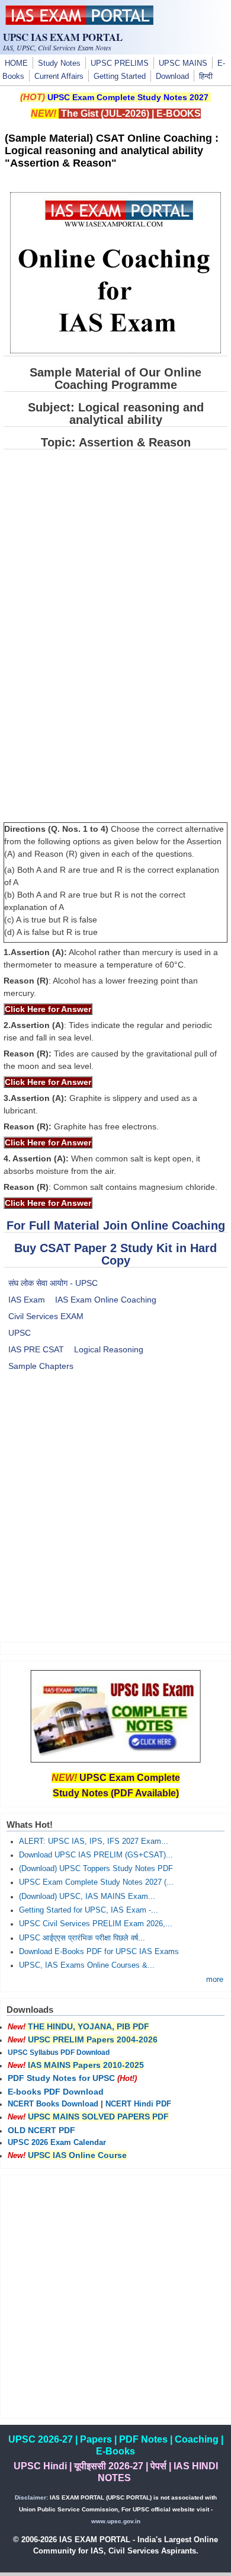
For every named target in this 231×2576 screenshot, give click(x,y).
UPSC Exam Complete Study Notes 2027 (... (96, 1882)
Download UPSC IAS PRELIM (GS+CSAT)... (96, 1855)
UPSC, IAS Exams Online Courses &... (87, 1965)
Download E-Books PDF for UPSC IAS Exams (99, 1952)
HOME (16, 63)
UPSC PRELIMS (120, 63)
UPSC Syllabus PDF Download (59, 2052)
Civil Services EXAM (46, 1316)
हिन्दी (206, 76)
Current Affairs (59, 76)
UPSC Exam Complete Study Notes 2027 (128, 97)
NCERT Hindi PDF (138, 2104)
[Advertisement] (115, 1514)
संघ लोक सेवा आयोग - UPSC (53, 1283)
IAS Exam (27, 1300)
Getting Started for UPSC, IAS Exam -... (89, 1910)
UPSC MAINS (183, 63)
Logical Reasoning (109, 1349)
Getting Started (120, 76)
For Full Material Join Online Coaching (116, 1225)
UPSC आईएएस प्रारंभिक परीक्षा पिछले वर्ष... (82, 1938)
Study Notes (59, 63)
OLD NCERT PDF (41, 2130)
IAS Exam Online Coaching (106, 1300)
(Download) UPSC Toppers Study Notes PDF (96, 1869)
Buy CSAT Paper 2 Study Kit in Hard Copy (115, 1254)
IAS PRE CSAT (36, 1349)
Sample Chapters (41, 1366)
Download (172, 76)
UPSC (20, 1333)
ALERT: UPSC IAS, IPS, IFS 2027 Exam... (94, 1841)
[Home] (79, 22)
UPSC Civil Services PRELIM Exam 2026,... (96, 1924)
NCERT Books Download (53, 2104)
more (215, 1980)
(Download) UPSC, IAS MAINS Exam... (87, 1897)
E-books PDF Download (56, 2092)
